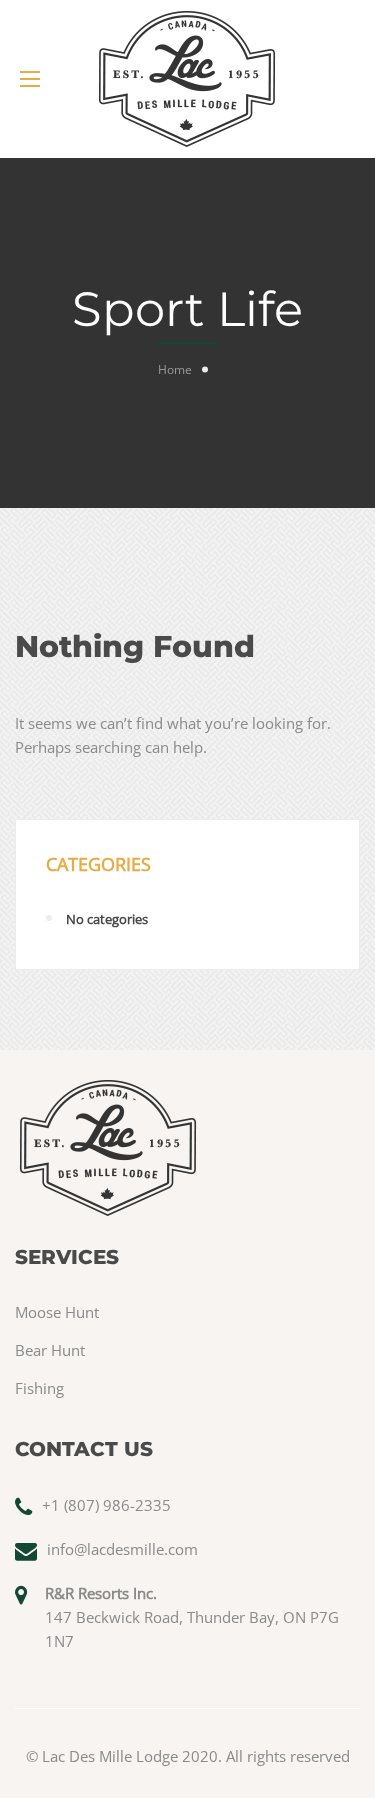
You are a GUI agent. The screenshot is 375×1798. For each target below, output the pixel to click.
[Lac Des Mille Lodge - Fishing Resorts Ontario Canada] (187, 79)
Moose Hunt (57, 1312)
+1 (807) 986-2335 (106, 1505)
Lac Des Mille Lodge (110, 1756)
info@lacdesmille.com (122, 1549)
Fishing (39, 1388)
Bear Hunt (50, 1350)
